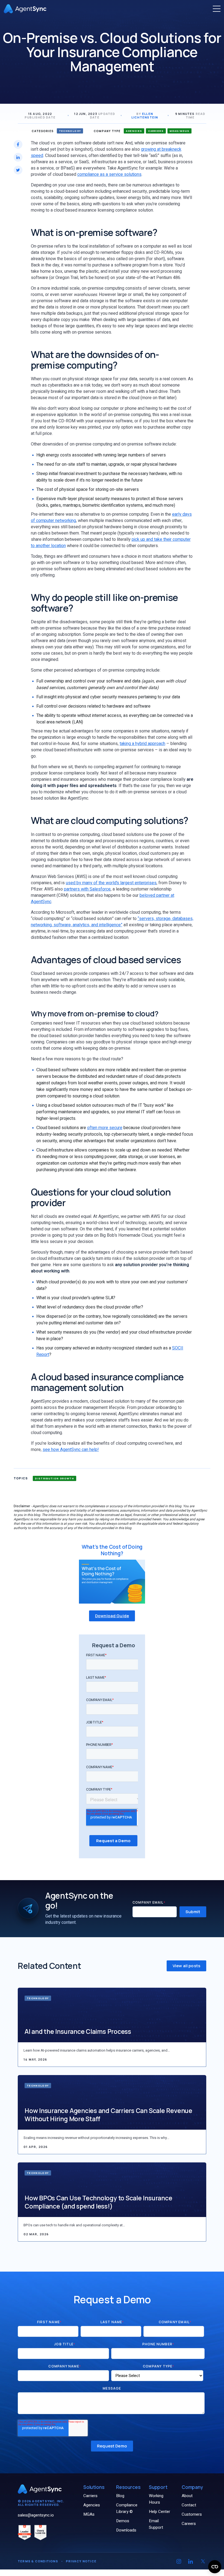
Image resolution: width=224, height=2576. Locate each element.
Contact (189, 2505)
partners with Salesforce (87, 889)
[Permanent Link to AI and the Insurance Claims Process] (112, 2015)
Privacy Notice (81, 2561)
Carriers (90, 2496)
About (187, 2496)
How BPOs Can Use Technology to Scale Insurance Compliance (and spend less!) (98, 2202)
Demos (123, 2521)
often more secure (105, 1128)
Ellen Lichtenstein (145, 115)
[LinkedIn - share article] (18, 157)
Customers (192, 2514)
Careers (189, 2524)
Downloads (126, 2530)
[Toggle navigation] (217, 9)
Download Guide (112, 1616)
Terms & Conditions (38, 2561)
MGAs (89, 2514)
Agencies (92, 2505)
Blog (120, 2496)
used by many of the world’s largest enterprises (111, 883)
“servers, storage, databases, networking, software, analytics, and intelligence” (112, 922)
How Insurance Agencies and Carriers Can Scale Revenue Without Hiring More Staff (108, 2115)
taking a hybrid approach (142, 744)
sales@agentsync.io (36, 2515)
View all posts (186, 1966)
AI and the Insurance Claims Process (78, 2031)
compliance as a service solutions (109, 174)
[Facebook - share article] (18, 144)
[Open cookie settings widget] (215, 2567)
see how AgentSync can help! (71, 1450)
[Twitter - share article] (18, 170)
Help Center (160, 2512)
